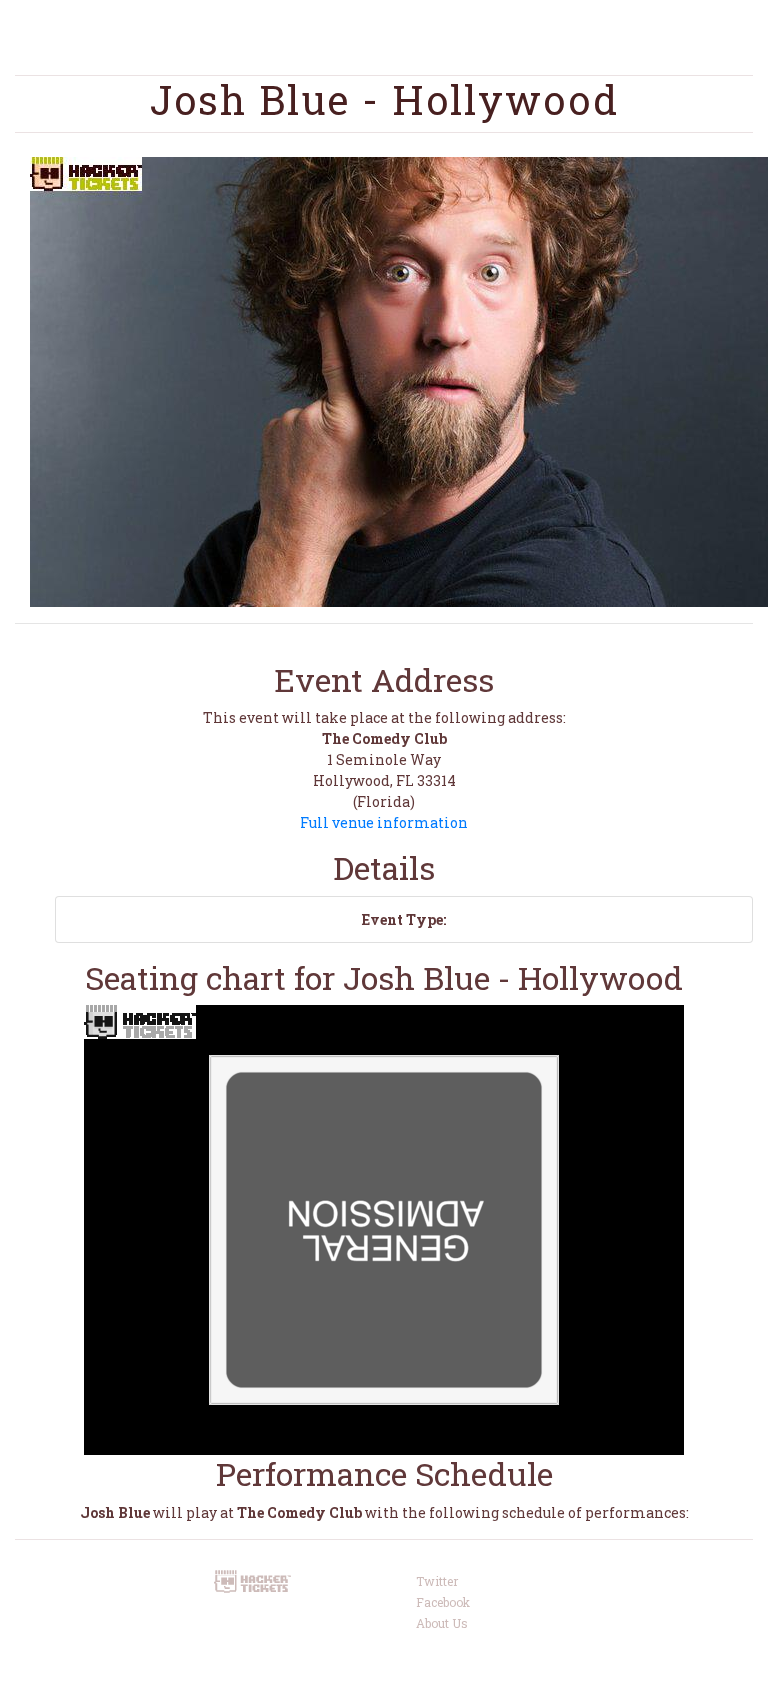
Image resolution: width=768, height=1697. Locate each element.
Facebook (443, 1602)
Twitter (437, 1581)
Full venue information (384, 822)
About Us (442, 1623)
